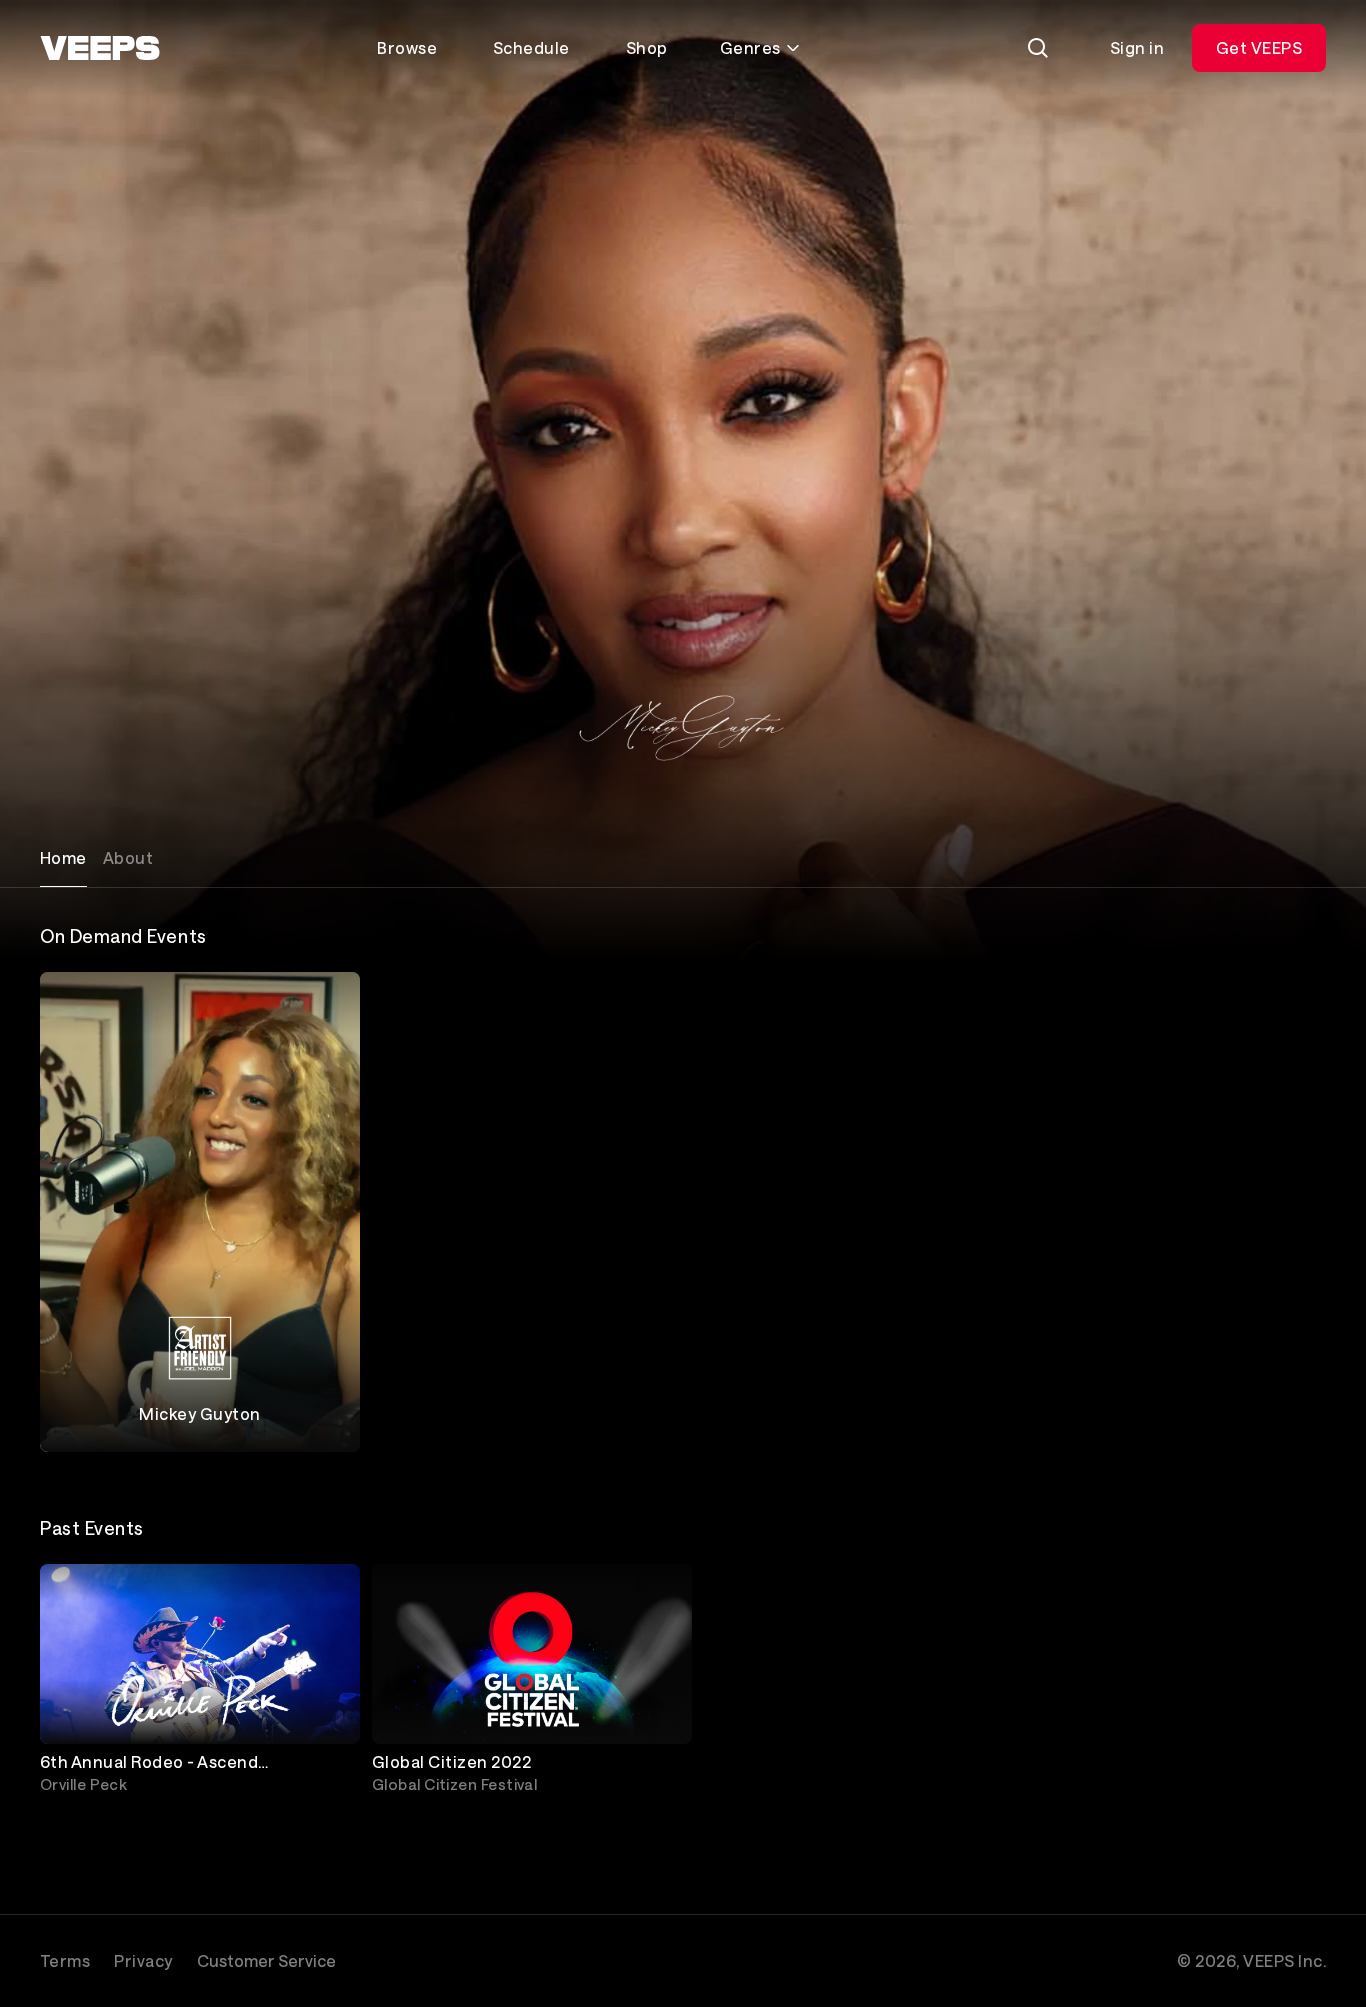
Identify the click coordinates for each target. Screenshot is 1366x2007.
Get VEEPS (1259, 47)
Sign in (1137, 47)
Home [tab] (63, 857)
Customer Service (266, 1960)
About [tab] (128, 857)
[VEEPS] (100, 48)
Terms (65, 1960)
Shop (647, 47)
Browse (407, 47)
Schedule (531, 47)
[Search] (1038, 48)
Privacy (143, 1960)
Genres (750, 47)
